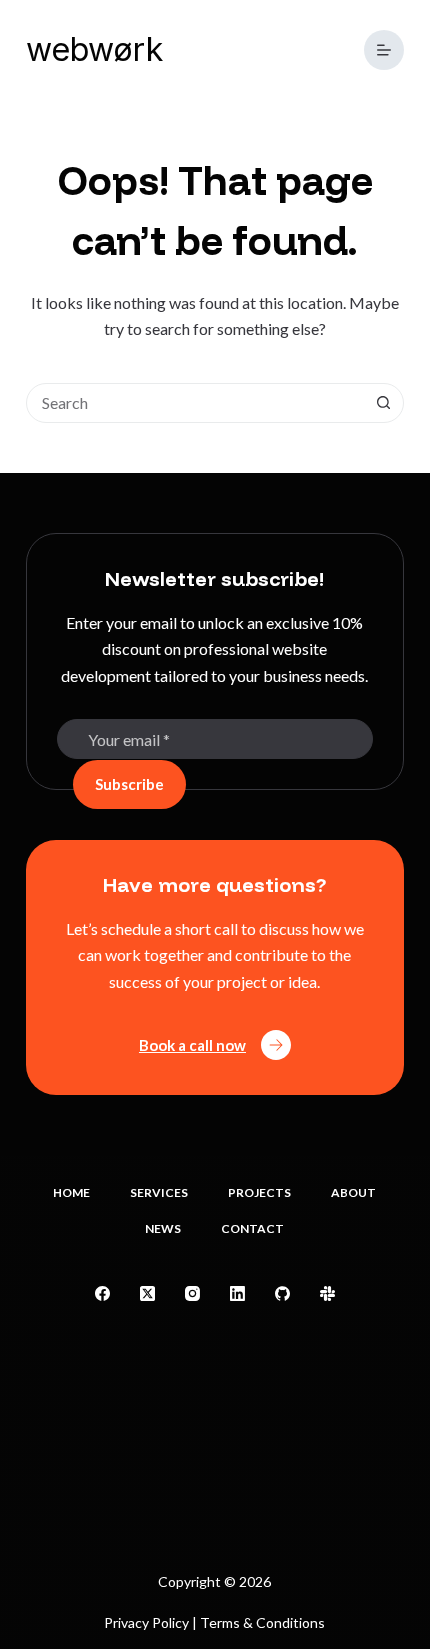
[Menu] (384, 50)
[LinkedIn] (237, 1293)
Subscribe (129, 784)
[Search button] (383, 403)
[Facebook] (102, 1293)
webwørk (94, 49)
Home (71, 1192)
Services (159, 1192)
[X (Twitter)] (147, 1293)
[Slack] (327, 1293)
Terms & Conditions (262, 1622)
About (353, 1192)
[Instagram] (192, 1293)
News (163, 1228)
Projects (259, 1192)
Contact (252, 1228)
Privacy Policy (146, 1622)
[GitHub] (282, 1293)
